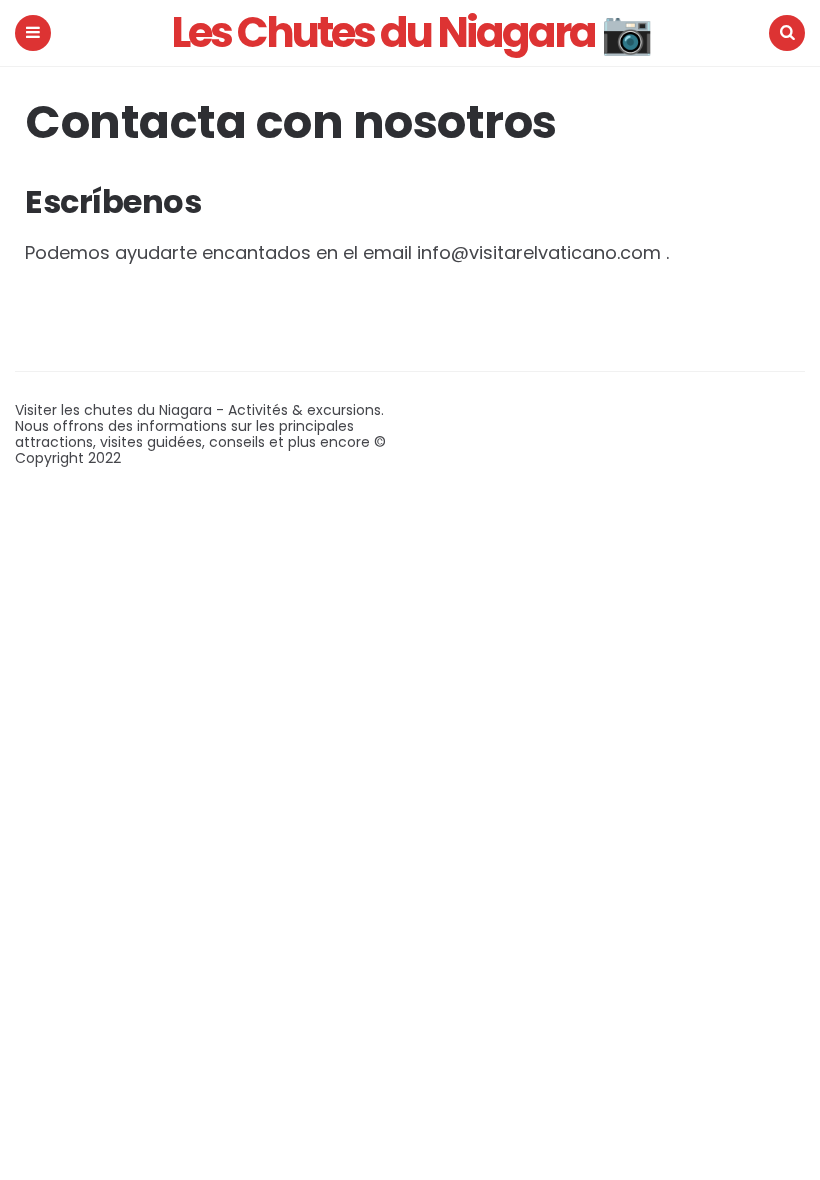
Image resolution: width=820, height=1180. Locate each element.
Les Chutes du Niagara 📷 (410, 33)
